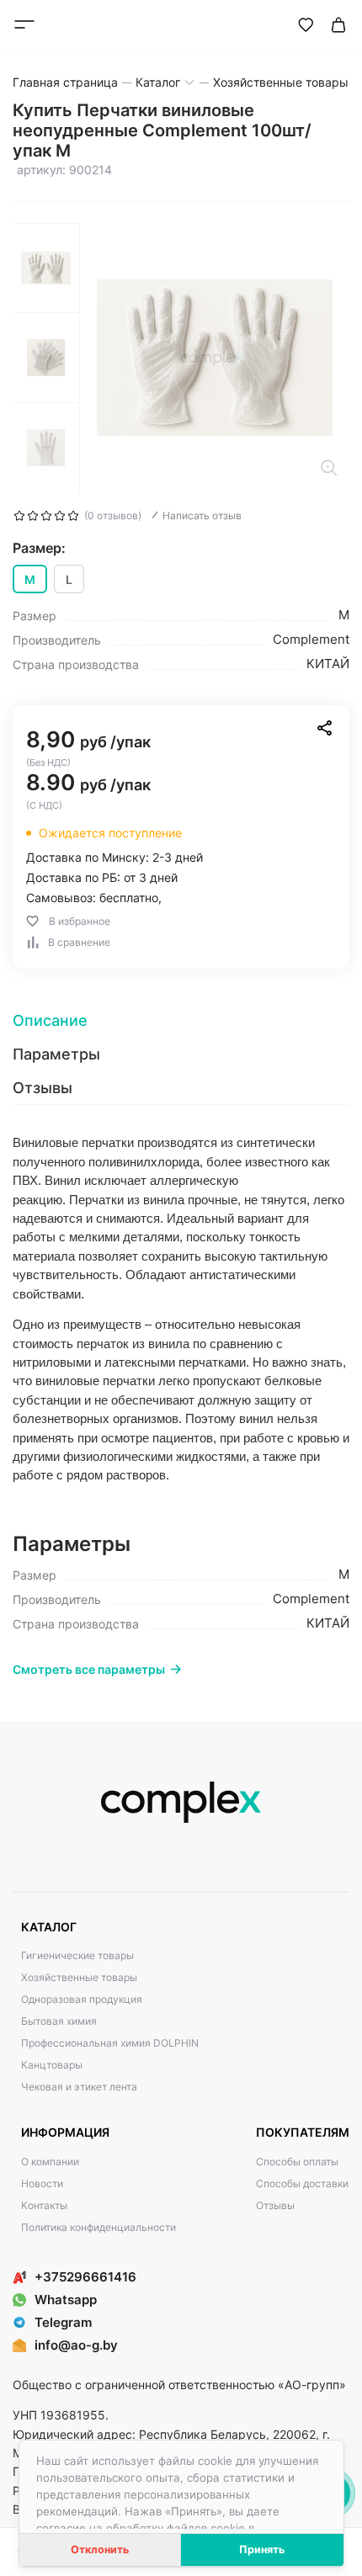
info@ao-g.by (76, 2345)
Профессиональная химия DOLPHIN (110, 2043)
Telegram (63, 2322)
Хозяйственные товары (79, 1977)
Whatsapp (66, 2300)
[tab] (181, 1021)
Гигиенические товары (77, 1955)
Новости (42, 2183)
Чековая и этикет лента (79, 2087)
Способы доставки (302, 2183)
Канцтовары (52, 2065)
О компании (50, 2162)
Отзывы (275, 2205)
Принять (262, 2549)
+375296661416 (85, 2277)
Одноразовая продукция (82, 1999)
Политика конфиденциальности (98, 2227)
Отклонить (100, 2549)
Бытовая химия (59, 2021)
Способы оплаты (297, 2162)
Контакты (44, 2205)
